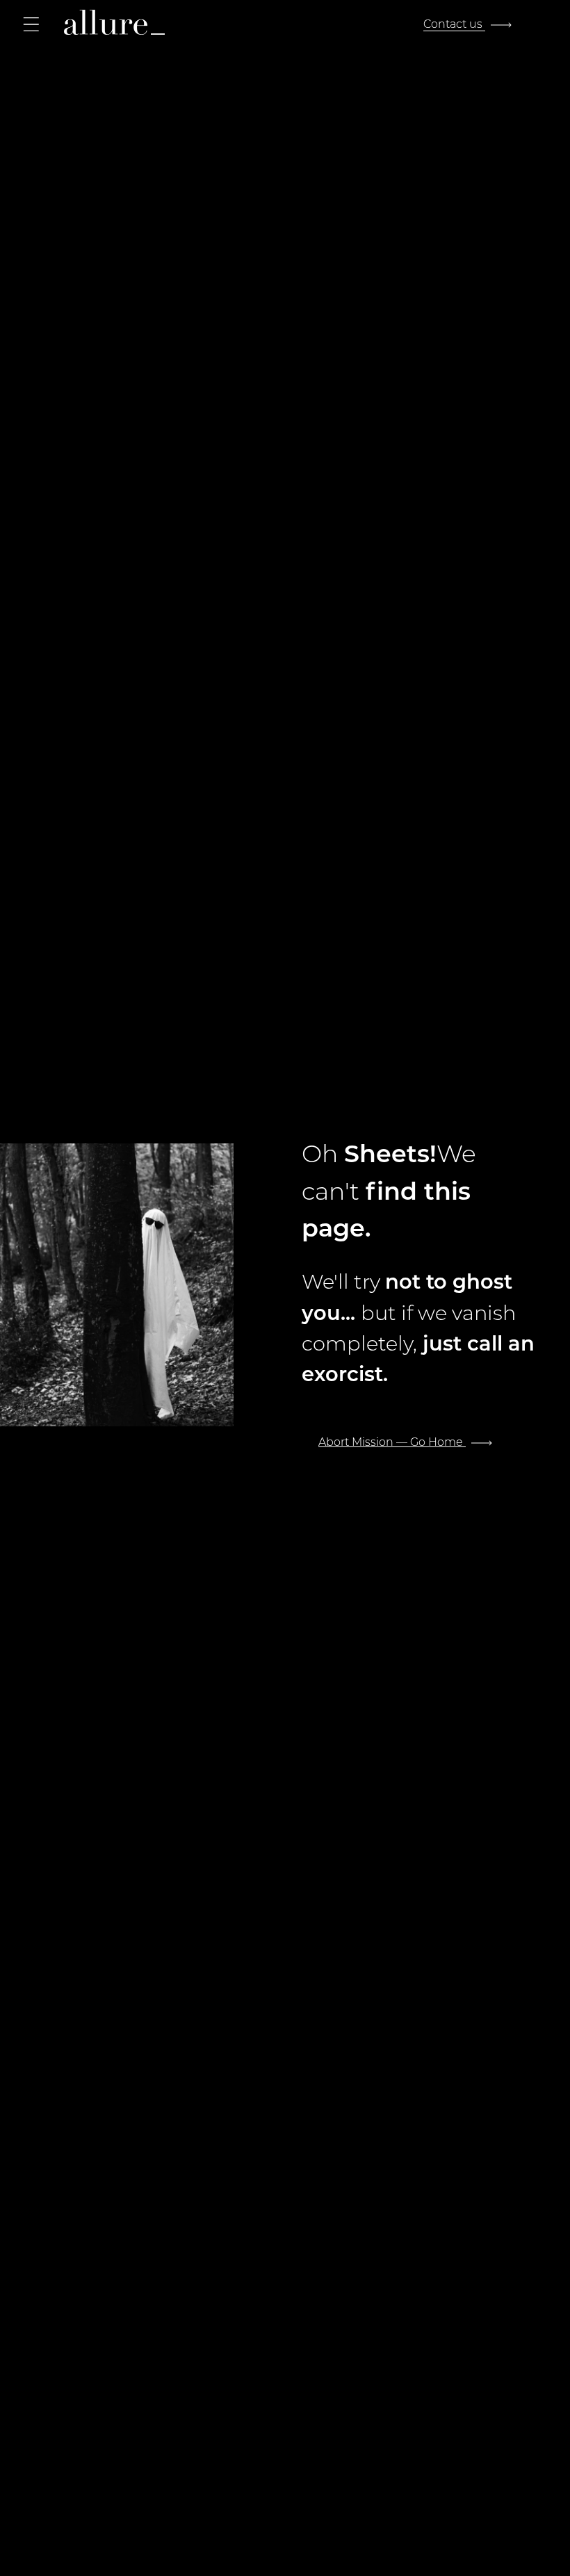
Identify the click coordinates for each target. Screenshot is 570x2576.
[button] (31, 24)
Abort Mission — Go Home (392, 1441)
